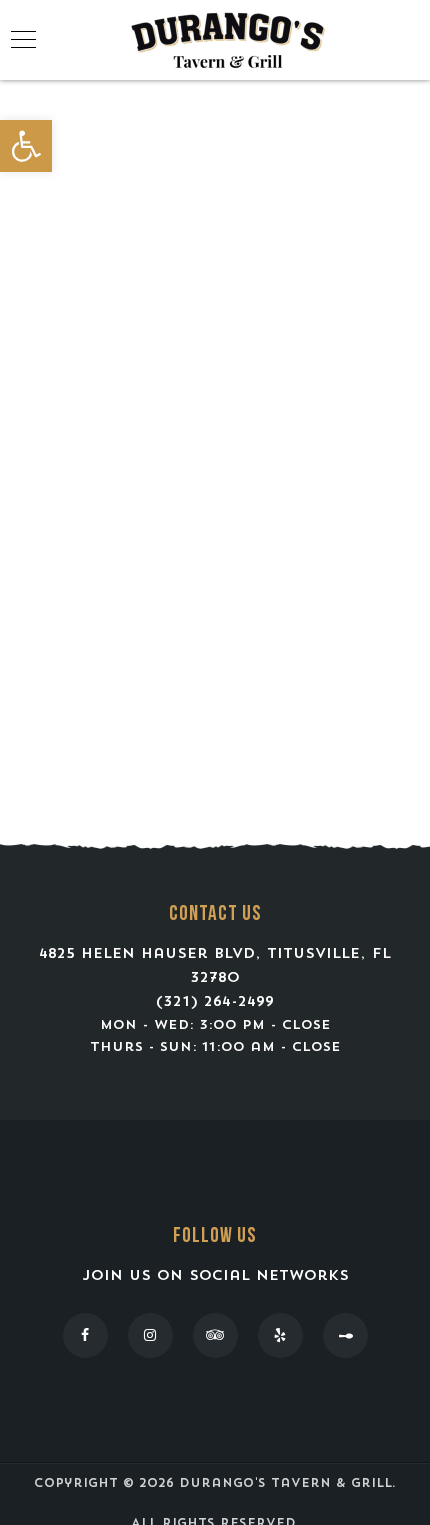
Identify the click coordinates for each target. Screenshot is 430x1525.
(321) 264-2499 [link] (215, 1002)
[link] (26, 146)
